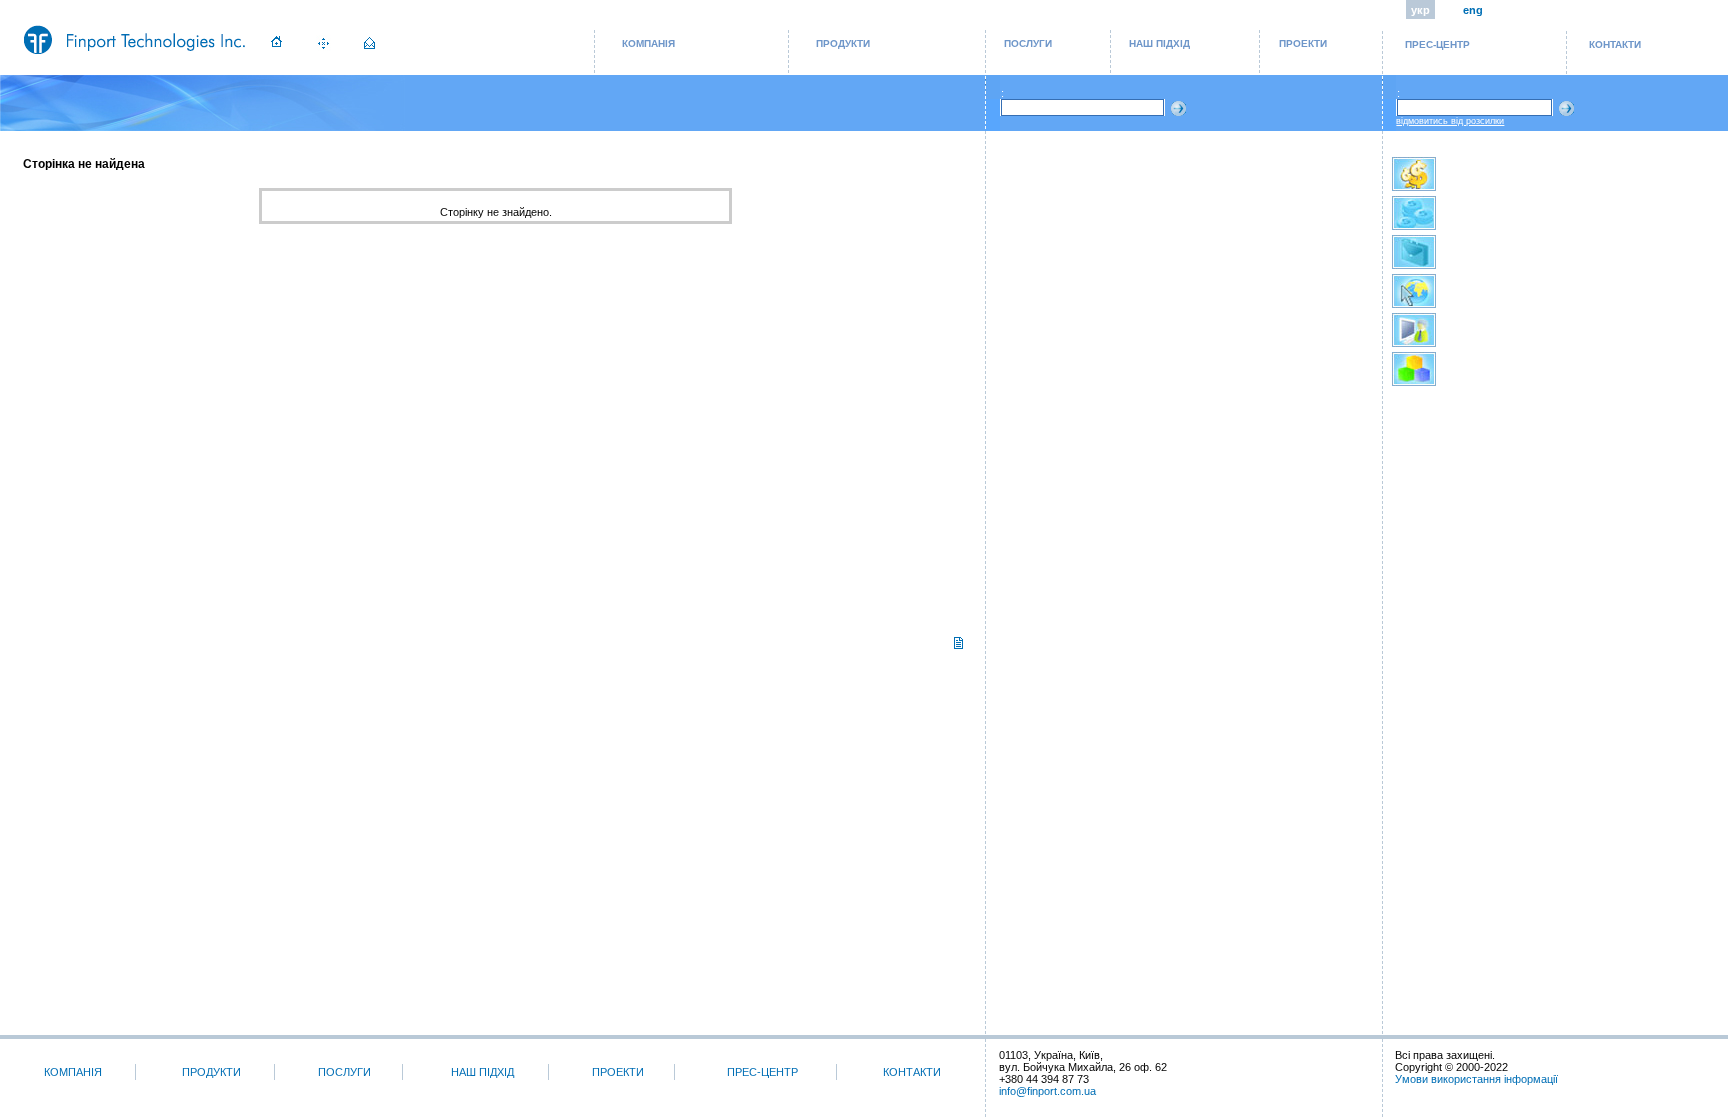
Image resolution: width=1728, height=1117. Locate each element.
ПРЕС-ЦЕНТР (1437, 44)
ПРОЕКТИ (1303, 43)
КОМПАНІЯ (648, 43)
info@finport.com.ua (1047, 1091)
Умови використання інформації (1476, 1079)
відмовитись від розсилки (1450, 121)
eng (1473, 10)
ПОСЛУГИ (1028, 43)
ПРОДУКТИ (843, 43)
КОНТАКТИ (1615, 44)
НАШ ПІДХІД (1159, 43)
